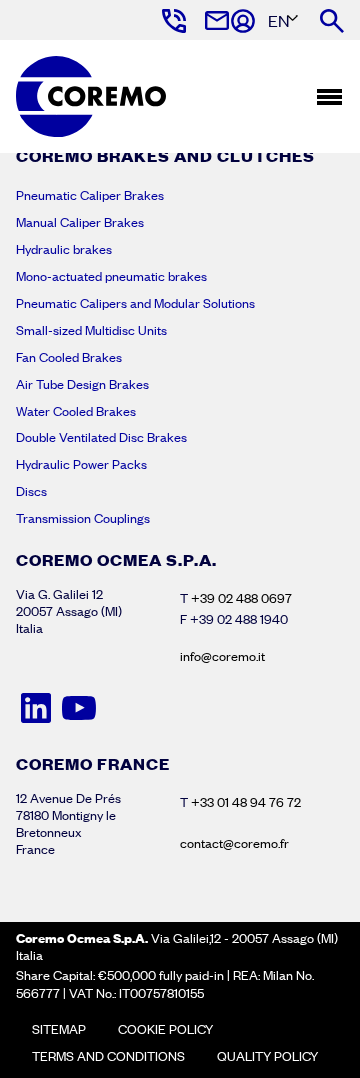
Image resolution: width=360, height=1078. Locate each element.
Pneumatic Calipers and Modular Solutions (135, 303)
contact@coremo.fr (234, 843)
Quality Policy (267, 1056)
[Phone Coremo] (172, 21)
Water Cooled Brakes (76, 411)
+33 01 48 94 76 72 (246, 802)
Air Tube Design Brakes (82, 384)
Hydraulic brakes (64, 249)
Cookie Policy (165, 1029)
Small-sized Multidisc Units (91, 330)
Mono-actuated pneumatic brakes (111, 276)
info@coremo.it (222, 656)
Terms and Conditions (108, 1056)
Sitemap (59, 1029)
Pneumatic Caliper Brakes (90, 195)
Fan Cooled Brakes (69, 357)
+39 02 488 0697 (241, 598)
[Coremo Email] (215, 21)
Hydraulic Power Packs (81, 464)
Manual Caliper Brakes (80, 222)
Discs (31, 491)
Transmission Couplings (83, 518)
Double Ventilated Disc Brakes (101, 437)
